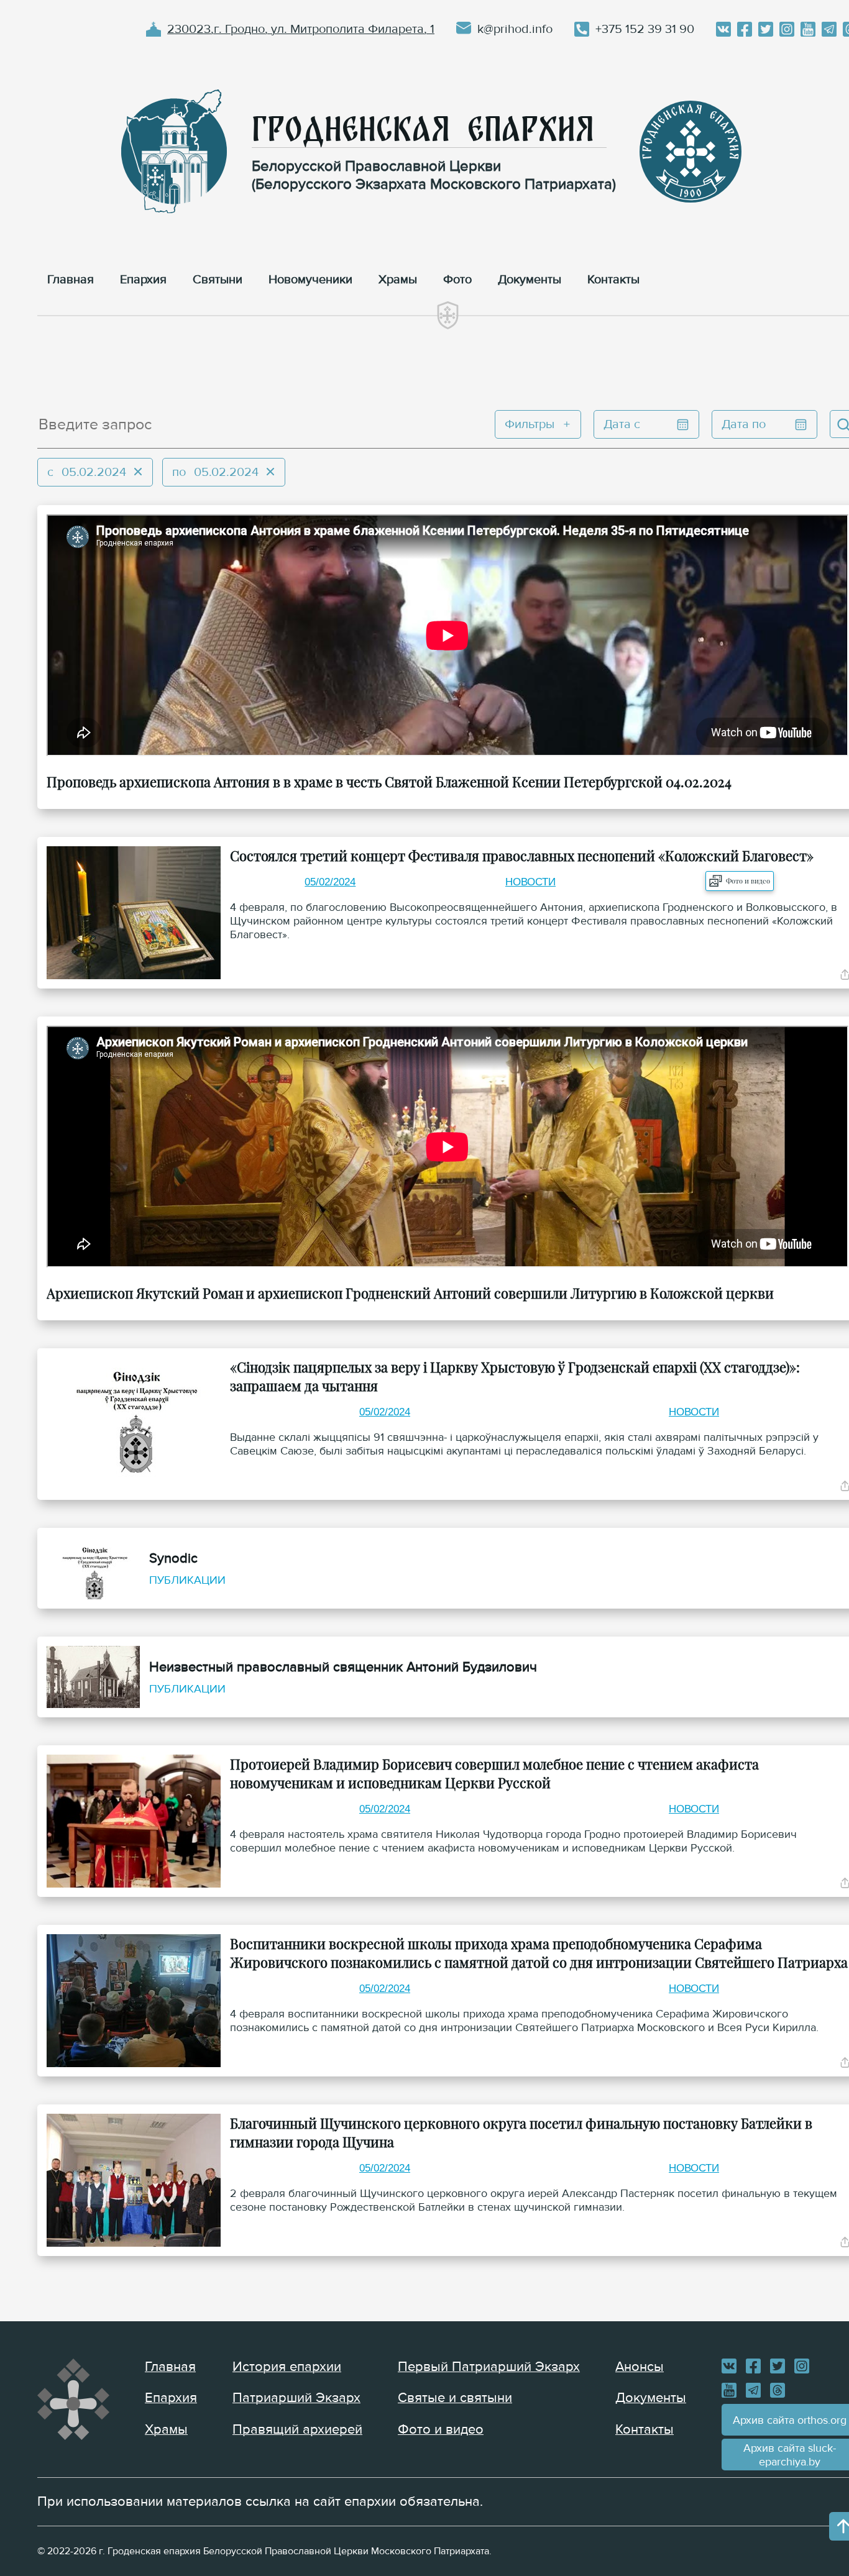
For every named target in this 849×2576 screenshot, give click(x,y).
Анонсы (640, 2367)
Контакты (645, 2430)
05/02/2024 (330, 882)
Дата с (622, 424)
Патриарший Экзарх (296, 2398)
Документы (651, 2398)
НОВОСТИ (530, 882)
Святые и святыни (455, 2398)
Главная (170, 2367)
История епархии (287, 2367)
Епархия (171, 2398)
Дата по (744, 424)
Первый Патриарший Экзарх (489, 2367)
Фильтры (530, 424)
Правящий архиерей (297, 2430)
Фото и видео (748, 881)
